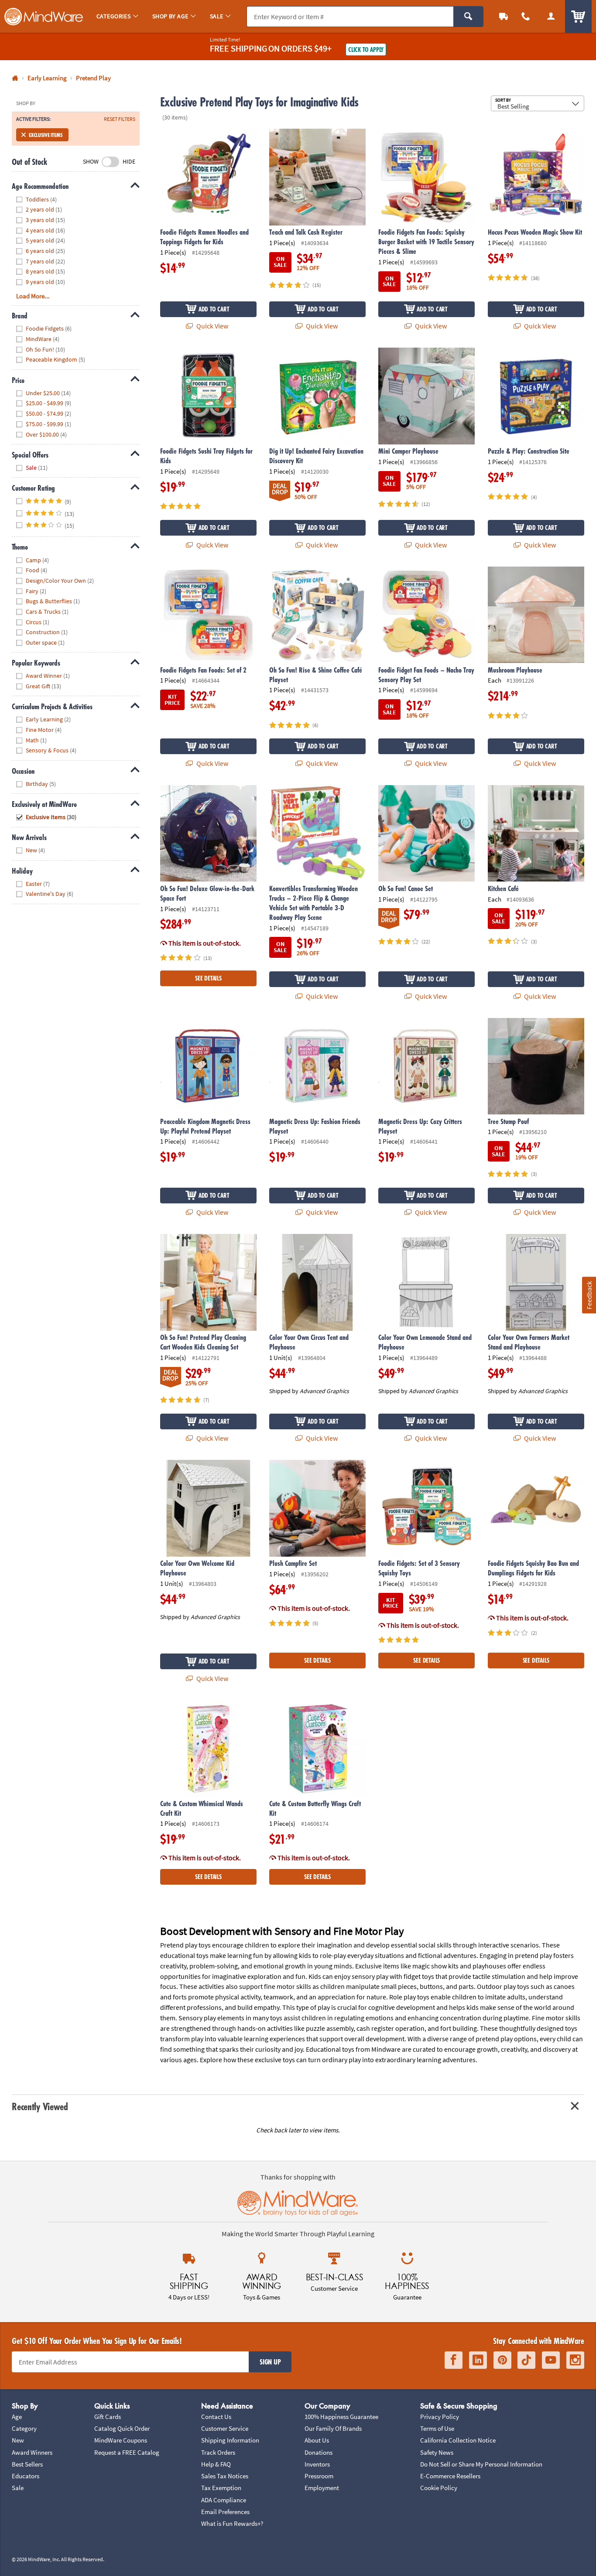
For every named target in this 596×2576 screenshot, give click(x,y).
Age (17, 2417)
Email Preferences (225, 2512)
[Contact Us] (526, 16)
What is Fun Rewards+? (232, 2523)
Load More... (33, 296)
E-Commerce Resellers (450, 2476)
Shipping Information (230, 2440)
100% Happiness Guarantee (341, 2417)
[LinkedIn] (478, 2360)
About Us (317, 2440)
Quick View (212, 326)
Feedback (589, 1295)
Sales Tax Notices (225, 2476)
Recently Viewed (40, 2106)
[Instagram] (575, 2360)
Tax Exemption (221, 2488)
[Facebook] (454, 2360)
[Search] (468, 17)
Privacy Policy (440, 2417)
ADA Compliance (224, 2500)
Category (24, 2428)
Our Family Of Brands (333, 2428)
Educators (26, 2476)
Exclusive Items (45, 135)
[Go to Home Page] (15, 78)
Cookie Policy (439, 2488)
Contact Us (216, 2417)
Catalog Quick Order (122, 2428)
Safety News (437, 2452)
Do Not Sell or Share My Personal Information (481, 2464)
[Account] (551, 16)
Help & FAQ (216, 2464)
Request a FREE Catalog (127, 2452)
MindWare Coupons (121, 2440)
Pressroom (319, 2476)
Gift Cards (108, 2417)
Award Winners (32, 2452)
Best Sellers (27, 2464)
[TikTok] (526, 2360)
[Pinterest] (502, 2360)
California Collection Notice (458, 2440)
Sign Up (270, 2362)
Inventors (317, 2464)
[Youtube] (551, 2360)
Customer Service (225, 2428)
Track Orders (218, 2452)
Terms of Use (437, 2428)
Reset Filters (120, 119)
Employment (322, 2488)
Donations (319, 2452)
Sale (18, 2488)
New (18, 2440)
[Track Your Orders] (504, 16)
